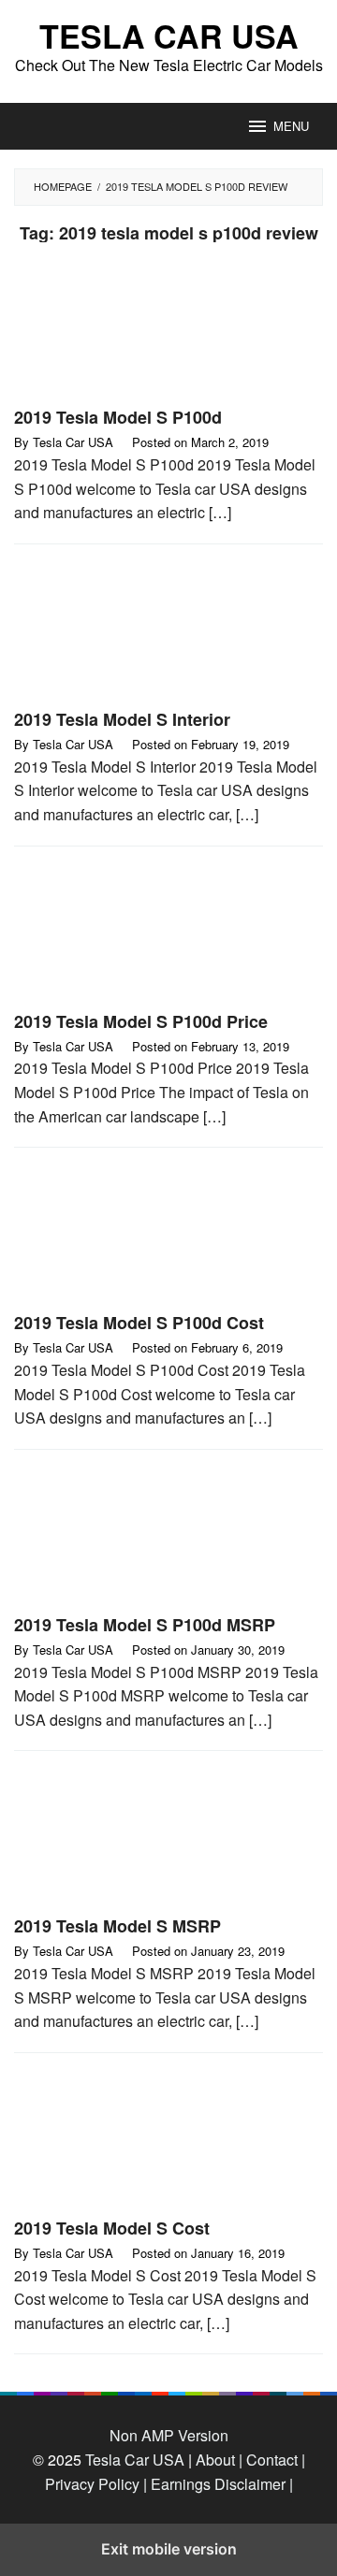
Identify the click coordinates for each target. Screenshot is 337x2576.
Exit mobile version (169, 2549)
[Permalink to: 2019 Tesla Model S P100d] (168, 332)
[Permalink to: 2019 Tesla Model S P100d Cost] (168, 1237)
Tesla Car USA (169, 36)
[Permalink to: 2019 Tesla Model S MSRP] (168, 1840)
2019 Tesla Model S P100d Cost (139, 1323)
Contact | (274, 2460)
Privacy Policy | (96, 2484)
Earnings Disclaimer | (220, 2484)
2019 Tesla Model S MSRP (117, 1926)
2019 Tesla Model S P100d (118, 417)
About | (219, 2460)
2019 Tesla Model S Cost (112, 2228)
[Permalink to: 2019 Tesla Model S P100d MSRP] (168, 1538)
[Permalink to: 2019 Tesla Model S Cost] (168, 2142)
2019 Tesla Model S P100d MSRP (145, 1625)
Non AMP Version (169, 2435)
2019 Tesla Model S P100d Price (141, 1021)
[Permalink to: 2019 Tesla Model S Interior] (168, 634)
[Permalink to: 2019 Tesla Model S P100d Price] (168, 935)
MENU (291, 126)
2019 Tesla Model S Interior (122, 719)
